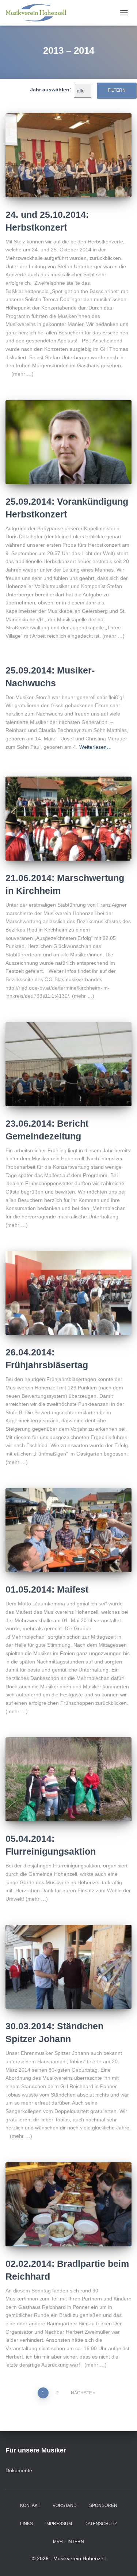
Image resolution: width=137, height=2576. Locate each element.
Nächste (81, 2393)
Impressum (59, 2524)
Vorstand (65, 2505)
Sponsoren (103, 2505)
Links (26, 2524)
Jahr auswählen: (51, 90)
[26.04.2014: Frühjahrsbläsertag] (68, 1293)
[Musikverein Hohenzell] (39, 13)
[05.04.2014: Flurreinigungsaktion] (68, 1779)
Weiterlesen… (96, 747)
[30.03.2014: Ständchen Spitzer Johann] (68, 1967)
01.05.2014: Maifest (47, 1589)
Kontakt (30, 2505)
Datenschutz (101, 2524)
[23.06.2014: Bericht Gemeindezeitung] (68, 1064)
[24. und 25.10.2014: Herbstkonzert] (68, 155)
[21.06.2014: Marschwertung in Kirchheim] (68, 819)
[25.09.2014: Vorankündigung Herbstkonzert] (68, 442)
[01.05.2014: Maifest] (68, 1530)
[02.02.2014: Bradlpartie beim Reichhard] (68, 2204)
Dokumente (19, 2470)
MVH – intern (68, 2542)
